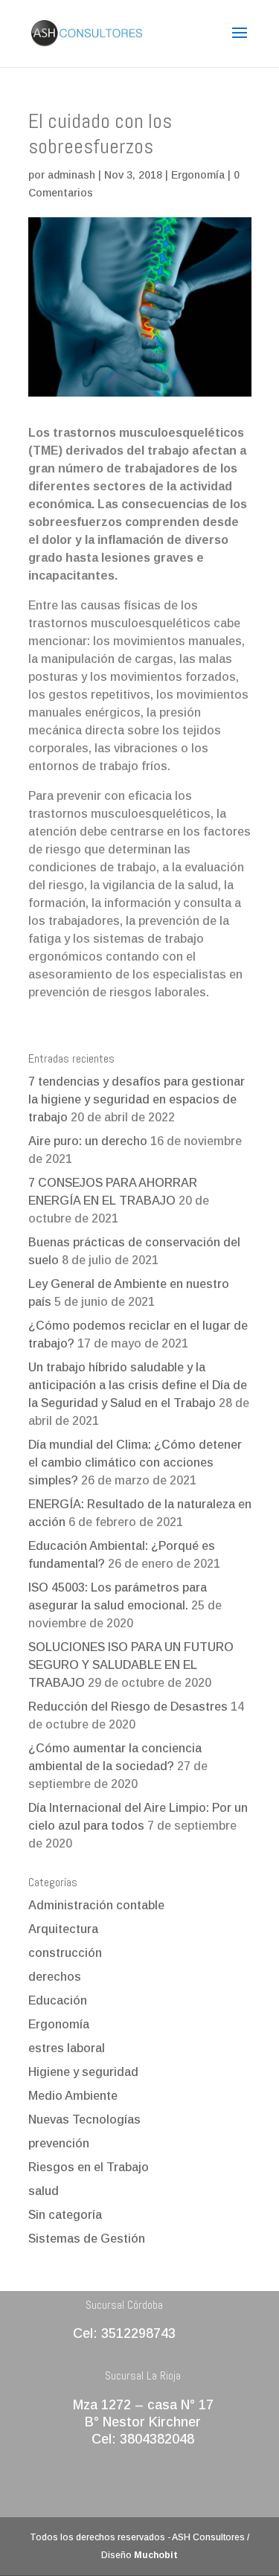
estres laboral (67, 2048)
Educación (58, 2000)
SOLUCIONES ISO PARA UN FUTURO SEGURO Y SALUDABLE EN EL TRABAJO (131, 1665)
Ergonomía (198, 175)
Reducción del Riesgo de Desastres (128, 1707)
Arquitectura (63, 1929)
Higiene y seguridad (83, 2072)
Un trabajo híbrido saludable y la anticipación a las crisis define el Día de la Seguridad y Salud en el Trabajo (138, 1385)
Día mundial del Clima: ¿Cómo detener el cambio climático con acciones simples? (135, 1462)
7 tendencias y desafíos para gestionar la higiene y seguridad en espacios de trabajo (137, 1099)
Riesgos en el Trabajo (89, 2167)
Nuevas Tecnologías (84, 2120)
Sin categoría (65, 2215)
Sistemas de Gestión (87, 2239)
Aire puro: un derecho (88, 1141)
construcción (65, 1953)
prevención (59, 2143)
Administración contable (96, 1905)
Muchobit (156, 2555)
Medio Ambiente (73, 2096)
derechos (55, 1977)
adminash (71, 175)
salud (44, 2191)
